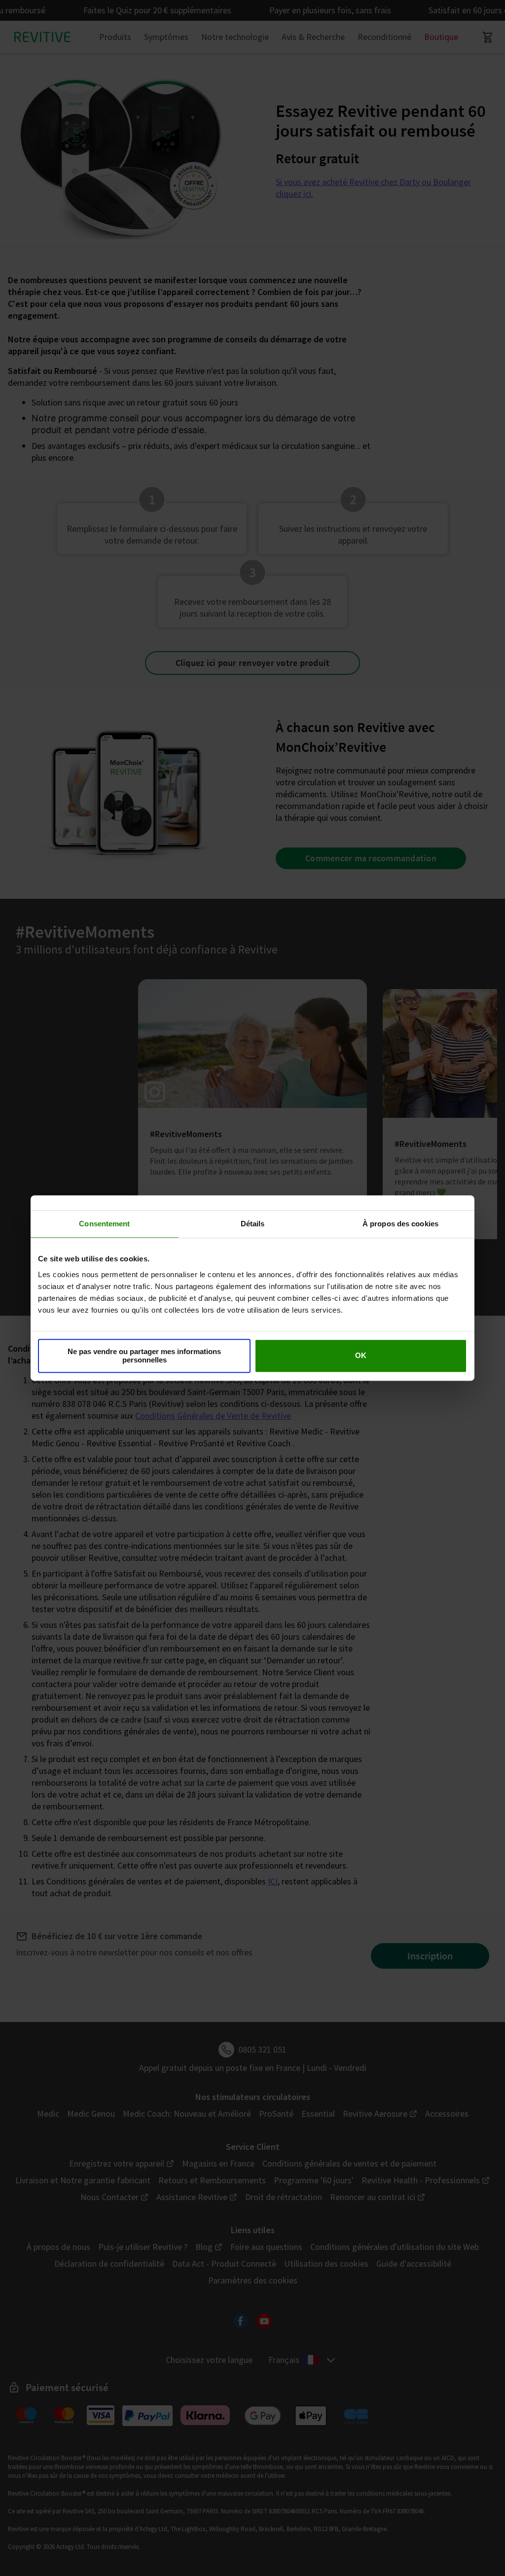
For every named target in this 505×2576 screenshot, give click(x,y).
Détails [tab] (253, 1224)
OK (361, 1356)
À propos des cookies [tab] (400, 1224)
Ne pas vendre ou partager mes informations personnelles (144, 1356)
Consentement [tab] (104, 1224)
